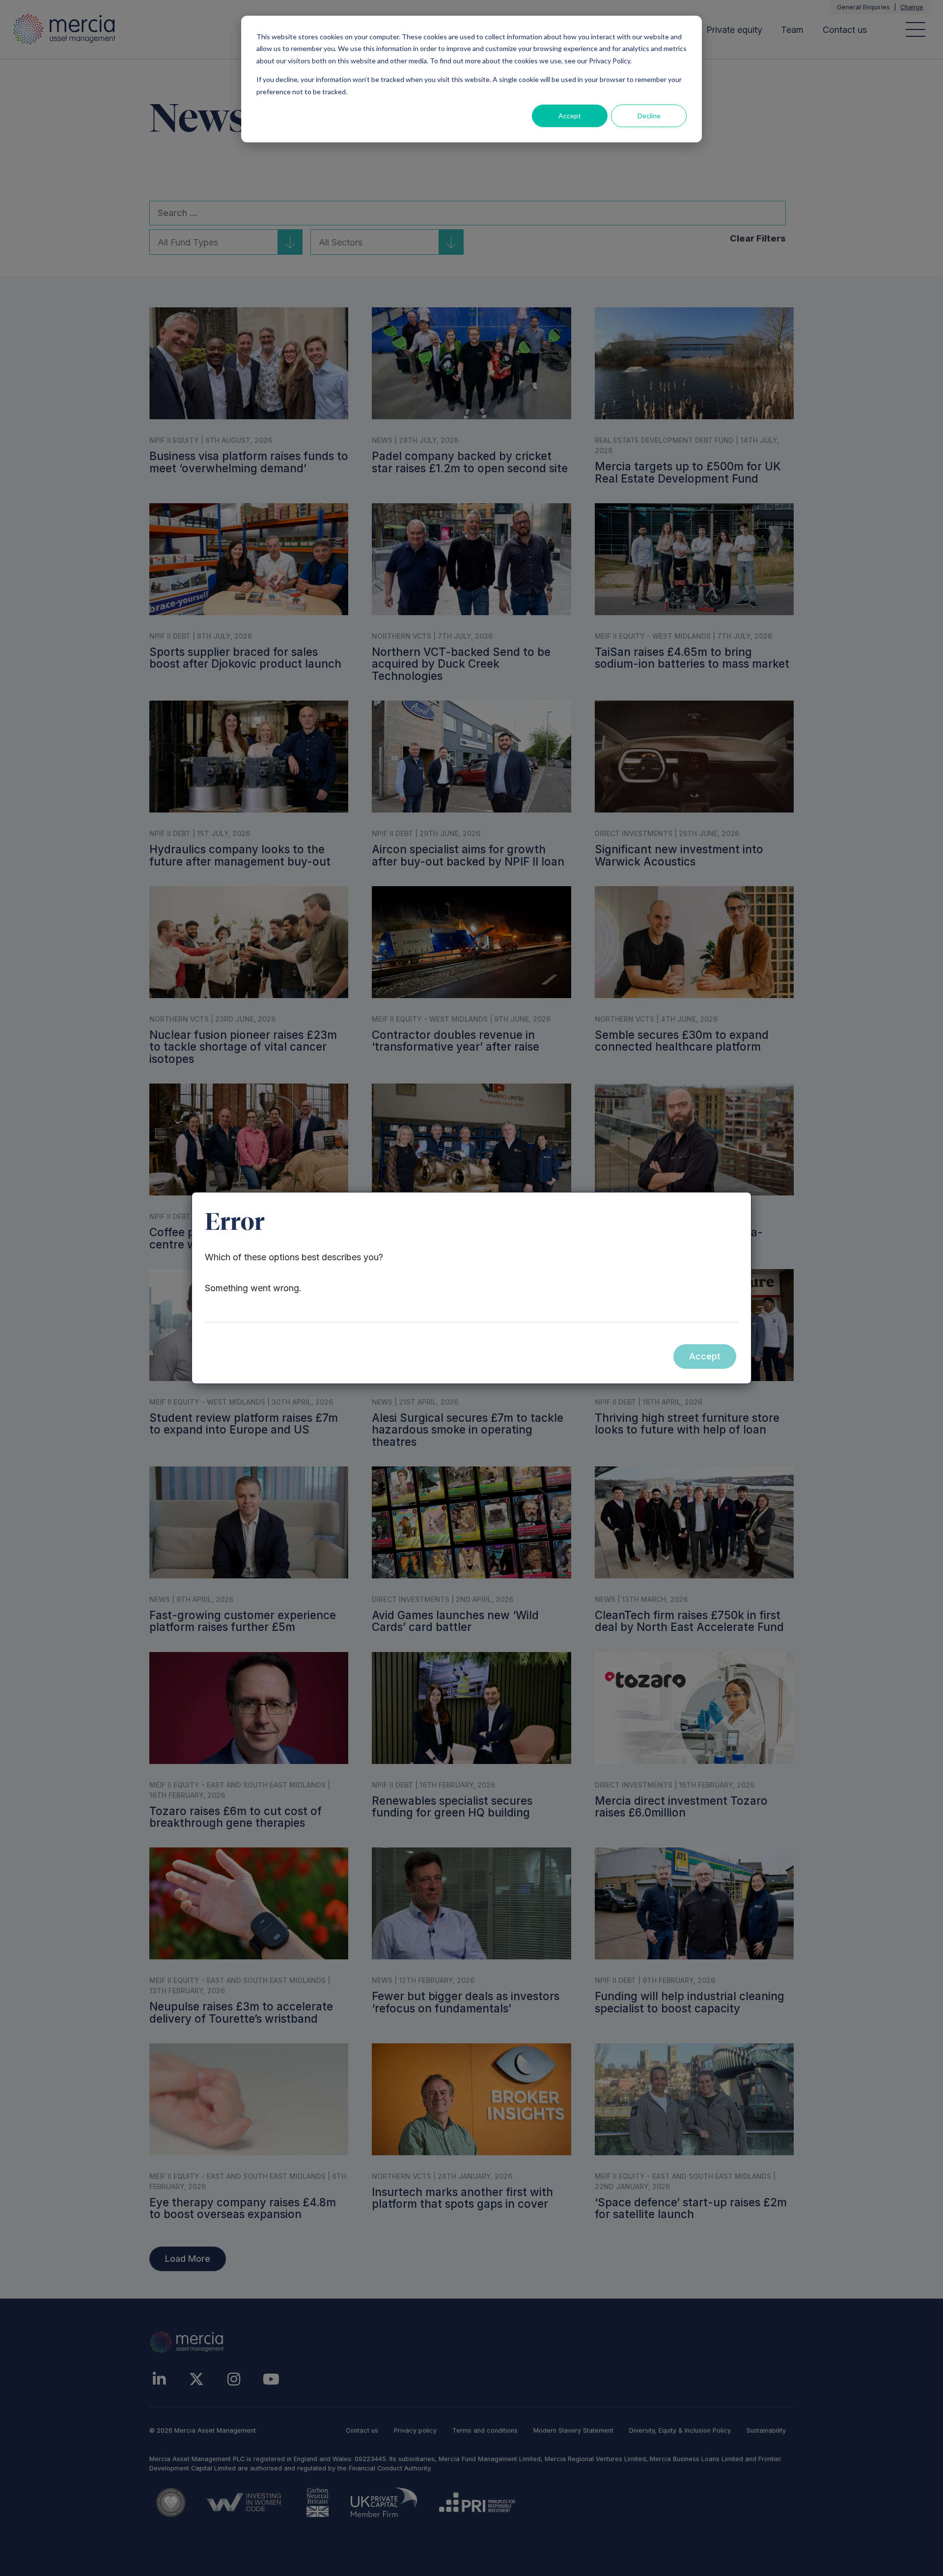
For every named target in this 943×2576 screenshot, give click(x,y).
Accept (570, 116)
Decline (649, 116)
